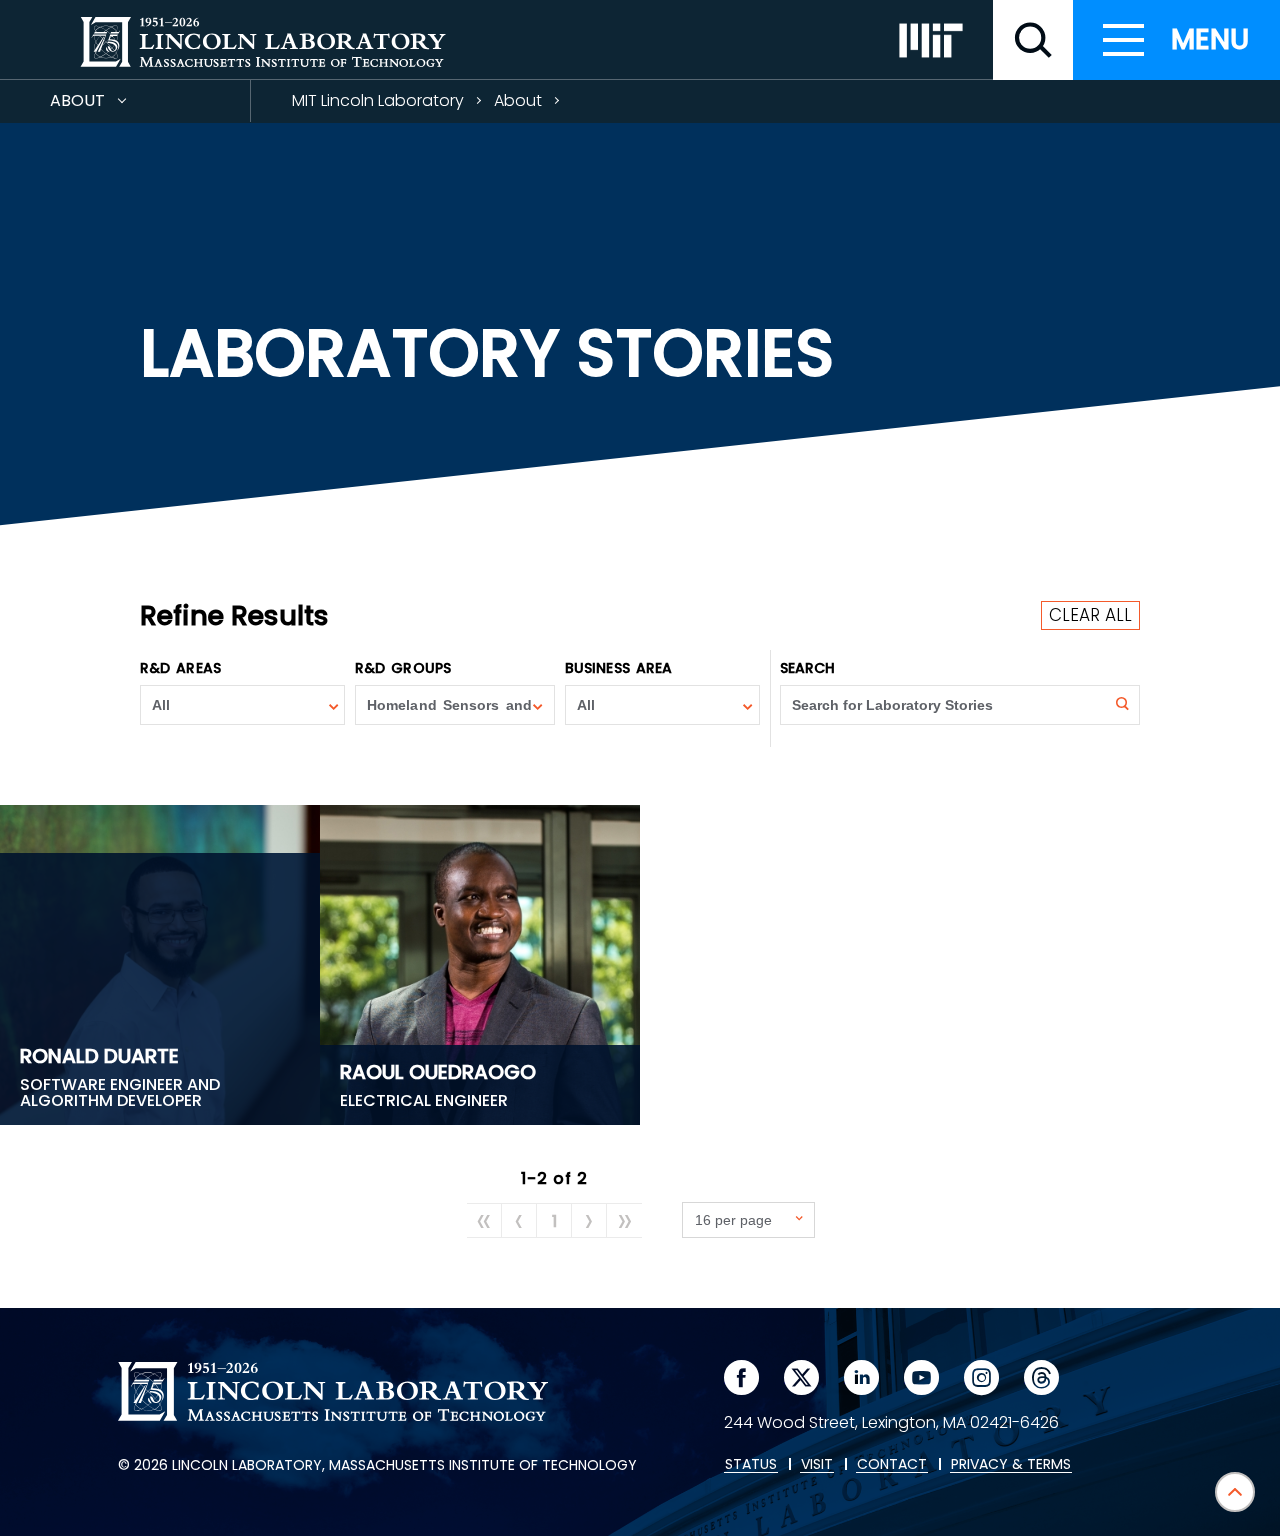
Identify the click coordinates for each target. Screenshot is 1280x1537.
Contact (892, 1465)
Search (808, 668)
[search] (1033, 40)
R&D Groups (403, 668)
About (113, 105)
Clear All (1090, 615)
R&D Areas (180, 668)
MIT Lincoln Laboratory (378, 100)
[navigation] (1176, 40)
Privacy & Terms (1011, 1465)
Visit (817, 1465)
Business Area (618, 668)
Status (751, 1465)
